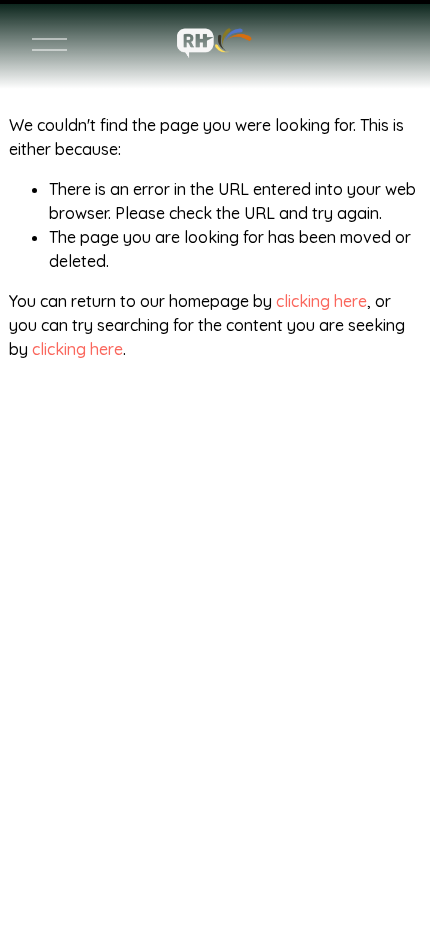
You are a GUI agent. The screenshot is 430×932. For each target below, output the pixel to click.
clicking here (321, 301)
